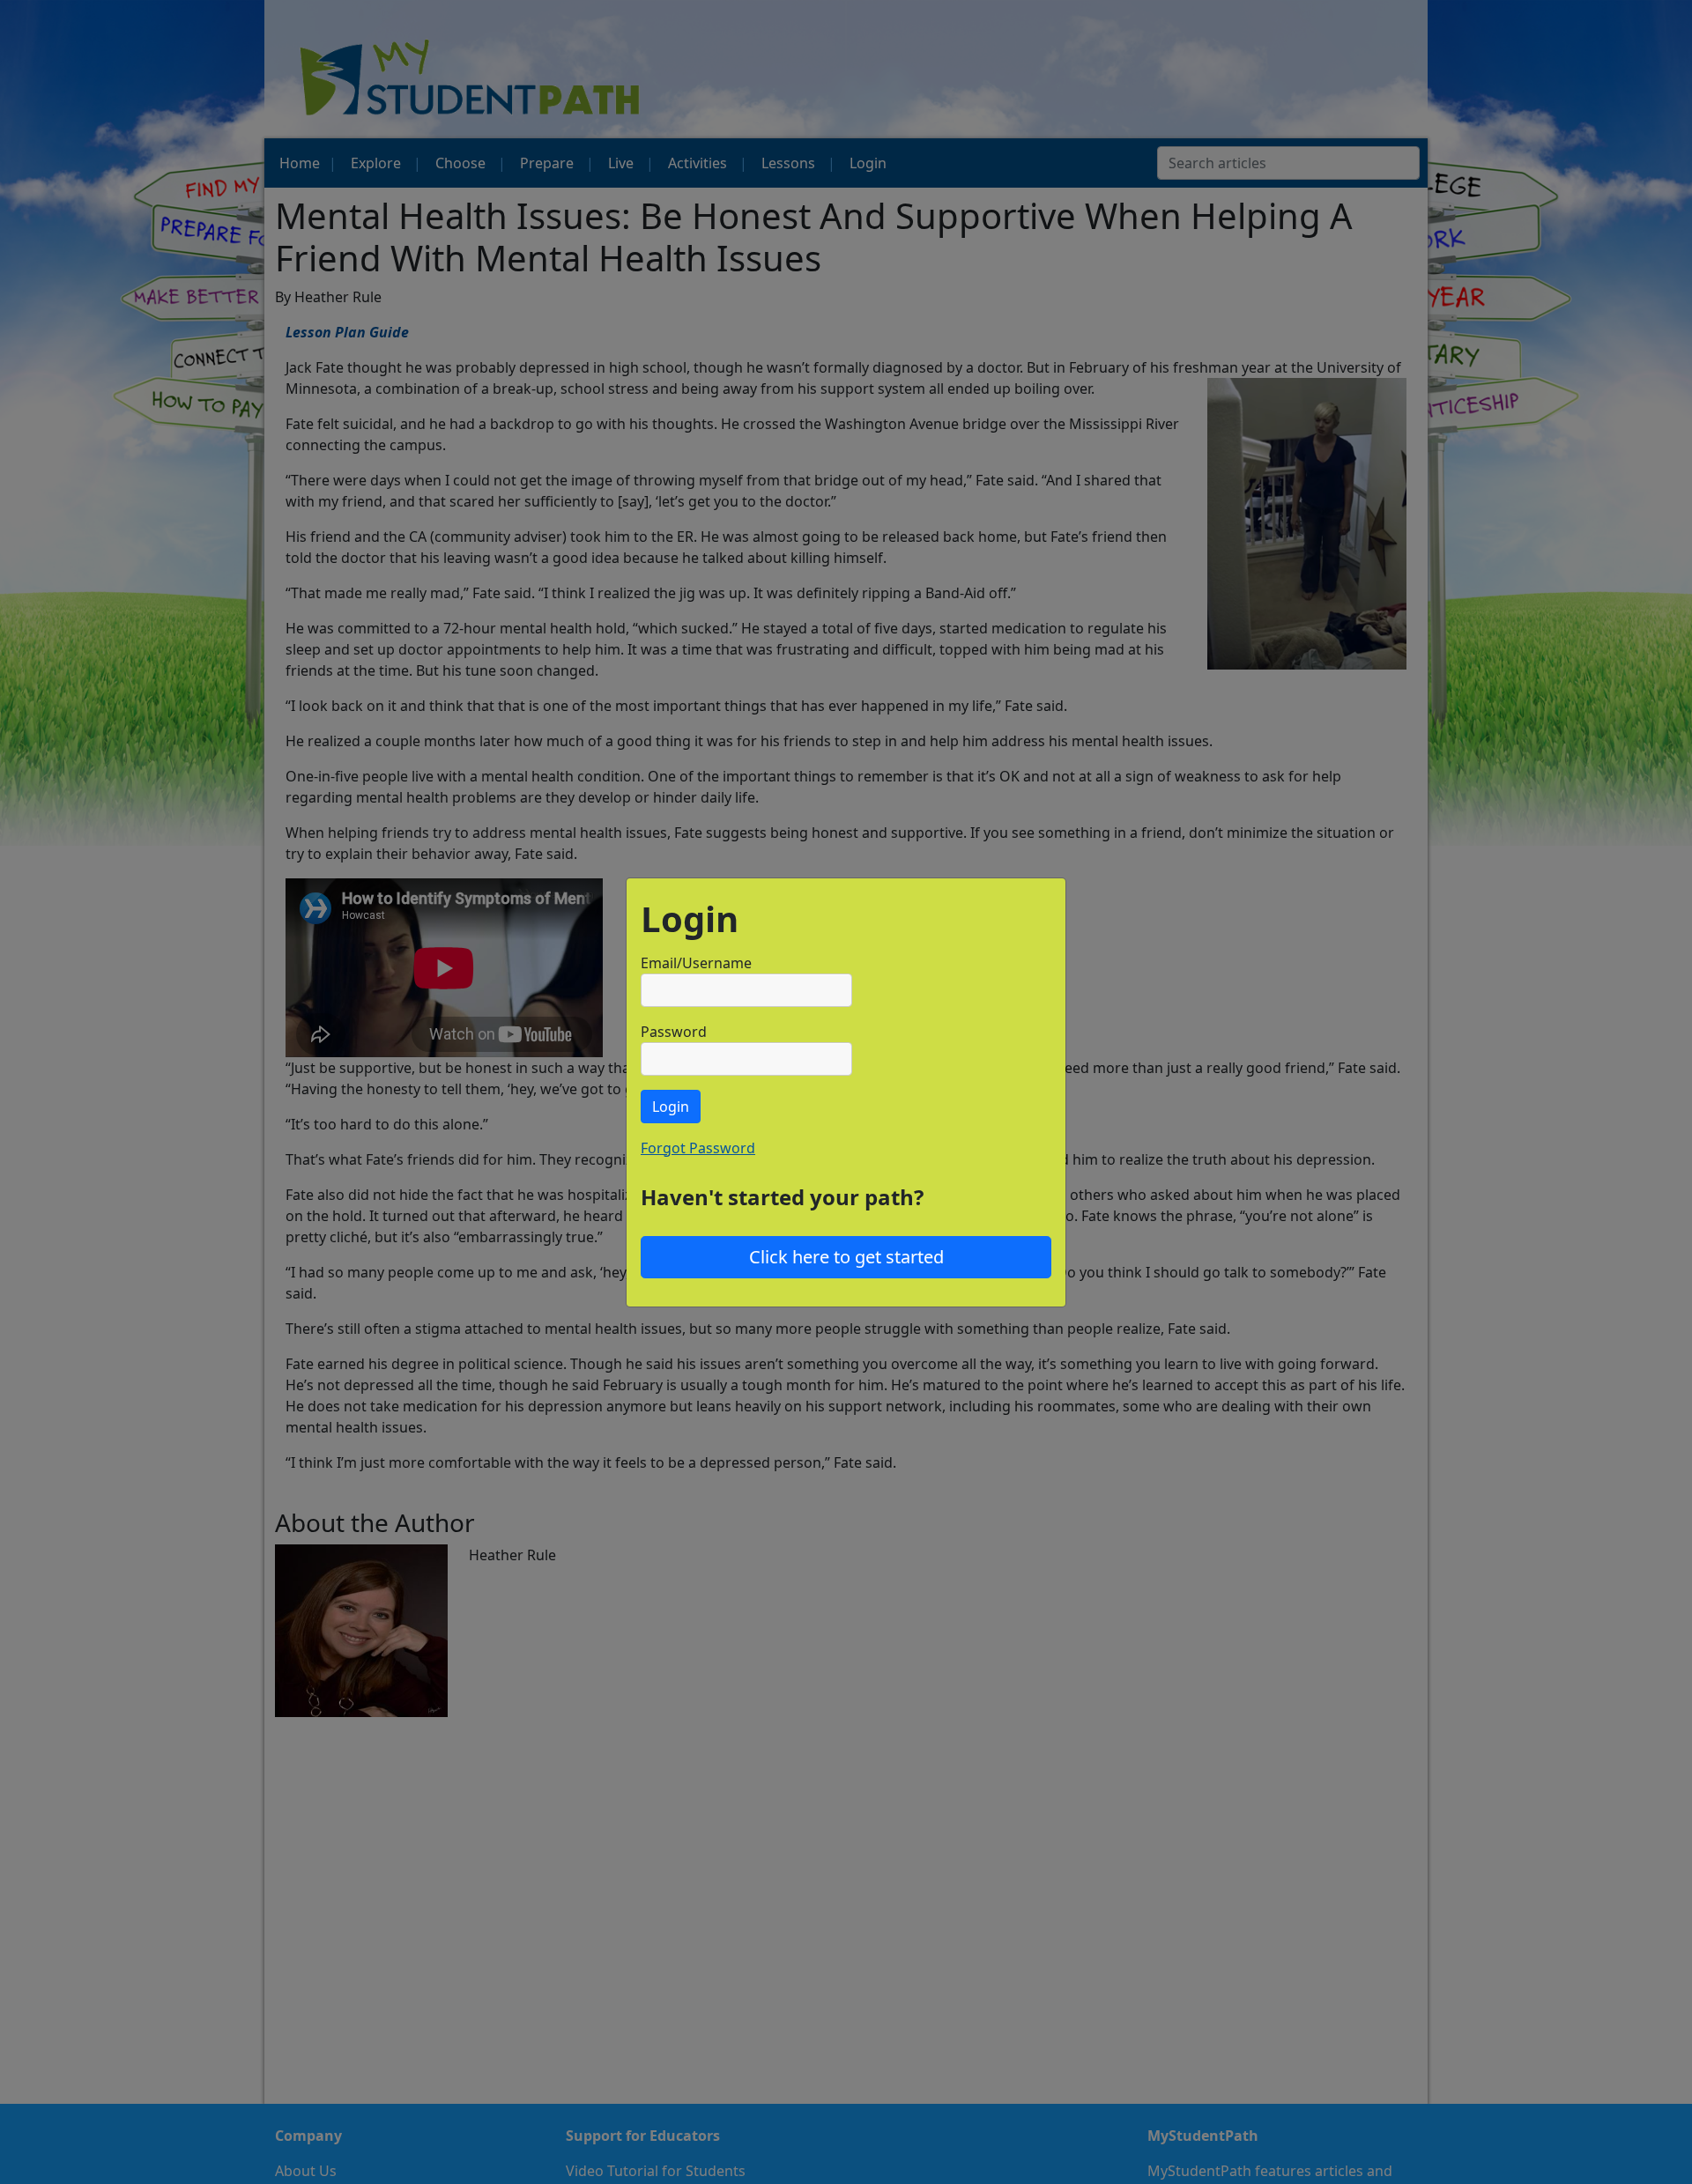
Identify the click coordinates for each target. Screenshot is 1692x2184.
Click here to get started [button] (846, 1257)
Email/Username (696, 963)
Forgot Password (698, 1148)
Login (671, 1107)
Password (674, 1032)
